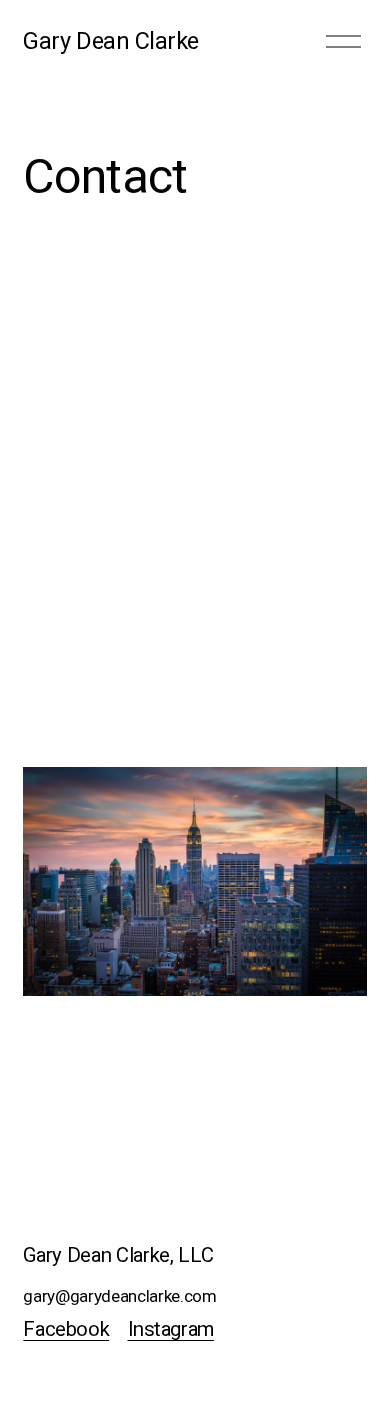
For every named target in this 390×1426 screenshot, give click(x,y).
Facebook (66, 1329)
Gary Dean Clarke (110, 41)
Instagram (171, 1329)
